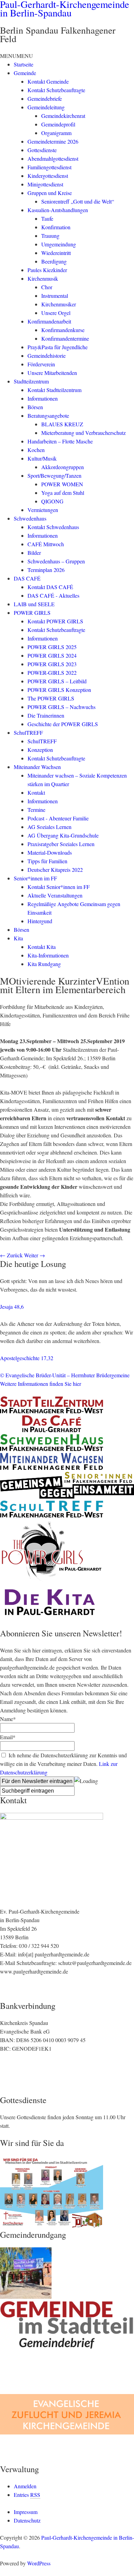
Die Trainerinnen (46, 715)
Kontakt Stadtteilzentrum (54, 390)
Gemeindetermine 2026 (53, 141)
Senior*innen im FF (35, 878)
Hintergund (40, 921)
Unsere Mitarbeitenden (52, 373)
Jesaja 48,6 (12, 1307)
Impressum (26, 2512)
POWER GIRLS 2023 (52, 664)
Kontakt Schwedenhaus (53, 527)
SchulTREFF (28, 732)
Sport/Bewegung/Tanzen (54, 475)
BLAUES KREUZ (62, 424)
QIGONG (52, 501)
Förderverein (41, 364)
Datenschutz (27, 2520)
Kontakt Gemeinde (48, 81)
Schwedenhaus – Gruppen (56, 561)
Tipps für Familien (47, 861)
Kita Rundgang (44, 964)
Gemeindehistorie (47, 356)
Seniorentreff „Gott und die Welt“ (78, 201)
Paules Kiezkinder (47, 270)
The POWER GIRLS (51, 698)
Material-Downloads (50, 852)
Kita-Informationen (48, 955)
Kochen (36, 450)
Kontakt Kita (42, 947)
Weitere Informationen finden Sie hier (41, 1384)
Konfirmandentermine (65, 338)
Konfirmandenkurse (63, 330)
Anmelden (25, 2486)
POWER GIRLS (32, 613)
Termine (36, 810)
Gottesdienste (42, 150)
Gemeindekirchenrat (63, 116)
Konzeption (40, 750)
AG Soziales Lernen (49, 827)
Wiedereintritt (56, 253)
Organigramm (56, 133)
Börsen (35, 407)
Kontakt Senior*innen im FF (59, 887)
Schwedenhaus (30, 518)
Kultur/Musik (42, 458)
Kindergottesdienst (48, 176)
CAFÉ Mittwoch (46, 544)
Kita (18, 938)
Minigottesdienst (45, 184)
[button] (16, 56)
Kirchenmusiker (59, 304)
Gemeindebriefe (45, 99)
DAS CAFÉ (27, 578)
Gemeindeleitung (46, 107)
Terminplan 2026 (46, 570)
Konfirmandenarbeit (49, 321)
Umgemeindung (59, 244)
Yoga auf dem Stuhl (63, 493)
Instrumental (55, 296)
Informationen (43, 398)
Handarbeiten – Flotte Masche (60, 441)
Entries (27, 2495)
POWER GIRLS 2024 (52, 655)
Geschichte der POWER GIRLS (63, 724)
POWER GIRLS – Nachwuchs (62, 707)
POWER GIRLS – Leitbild (57, 681)
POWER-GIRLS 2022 (52, 673)
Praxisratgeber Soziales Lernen (61, 844)
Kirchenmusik (43, 278)
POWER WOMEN (62, 484)
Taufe (47, 218)
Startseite (24, 64)
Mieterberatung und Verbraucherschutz (83, 433)
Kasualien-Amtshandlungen (58, 210)
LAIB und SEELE (34, 604)
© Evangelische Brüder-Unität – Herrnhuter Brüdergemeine (65, 1375)
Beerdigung (54, 261)
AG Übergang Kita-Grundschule (63, 835)
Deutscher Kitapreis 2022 (55, 870)
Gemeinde (25, 73)
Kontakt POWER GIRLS (55, 621)
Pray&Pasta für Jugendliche (58, 347)
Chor (47, 287)
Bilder (34, 553)
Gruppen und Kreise (50, 193)
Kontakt (36, 792)
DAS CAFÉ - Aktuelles (53, 595)
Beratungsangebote (48, 416)
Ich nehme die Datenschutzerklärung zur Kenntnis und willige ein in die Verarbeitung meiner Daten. (63, 1764)
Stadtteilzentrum (31, 381)
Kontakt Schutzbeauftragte (56, 90)
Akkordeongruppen (63, 467)
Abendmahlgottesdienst (53, 158)
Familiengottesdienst (49, 167)
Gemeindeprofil (58, 124)
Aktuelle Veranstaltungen (55, 895)
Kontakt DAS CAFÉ (50, 587)
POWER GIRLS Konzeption (59, 690)
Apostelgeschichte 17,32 (27, 1358)
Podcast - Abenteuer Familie (58, 818)
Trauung (50, 236)
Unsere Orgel (56, 313)
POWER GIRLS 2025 (52, 647)
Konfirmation (56, 227)
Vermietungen (43, 510)
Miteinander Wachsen (37, 767)
